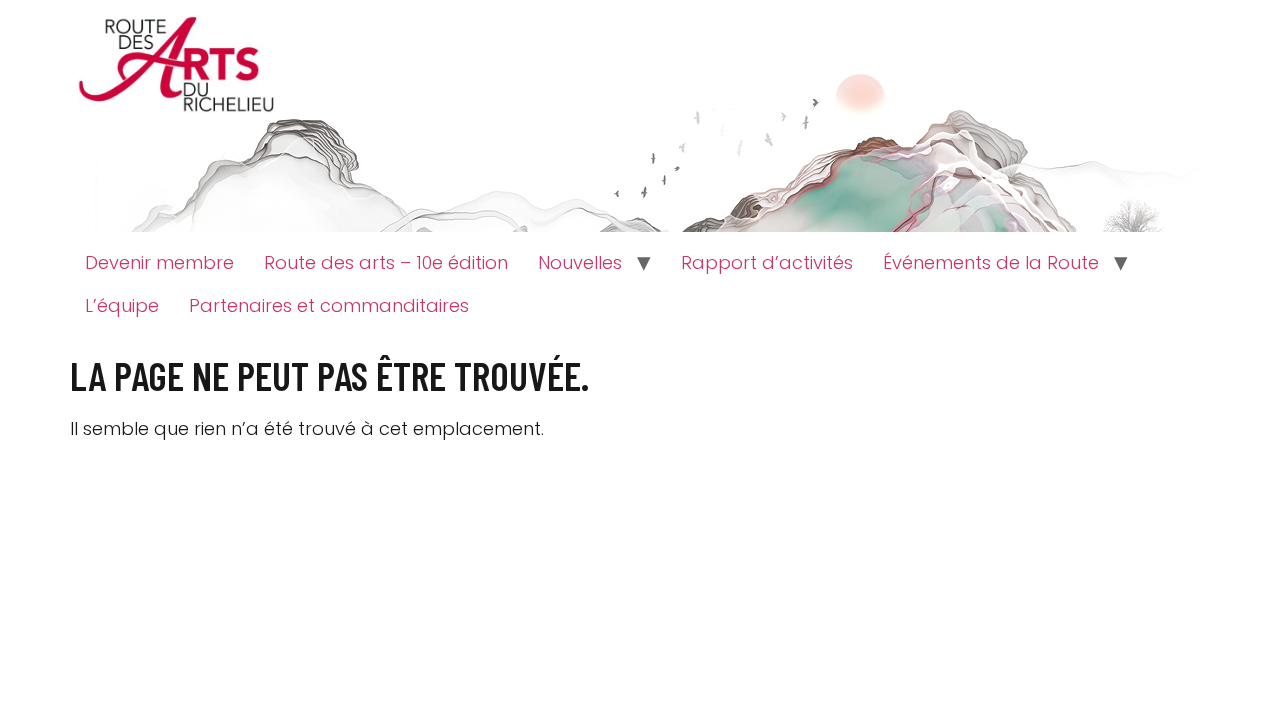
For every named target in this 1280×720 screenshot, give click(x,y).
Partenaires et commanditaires (329, 305)
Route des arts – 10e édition (386, 262)
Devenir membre (159, 262)
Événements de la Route (991, 262)
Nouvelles (580, 262)
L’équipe (122, 305)
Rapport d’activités (767, 262)
